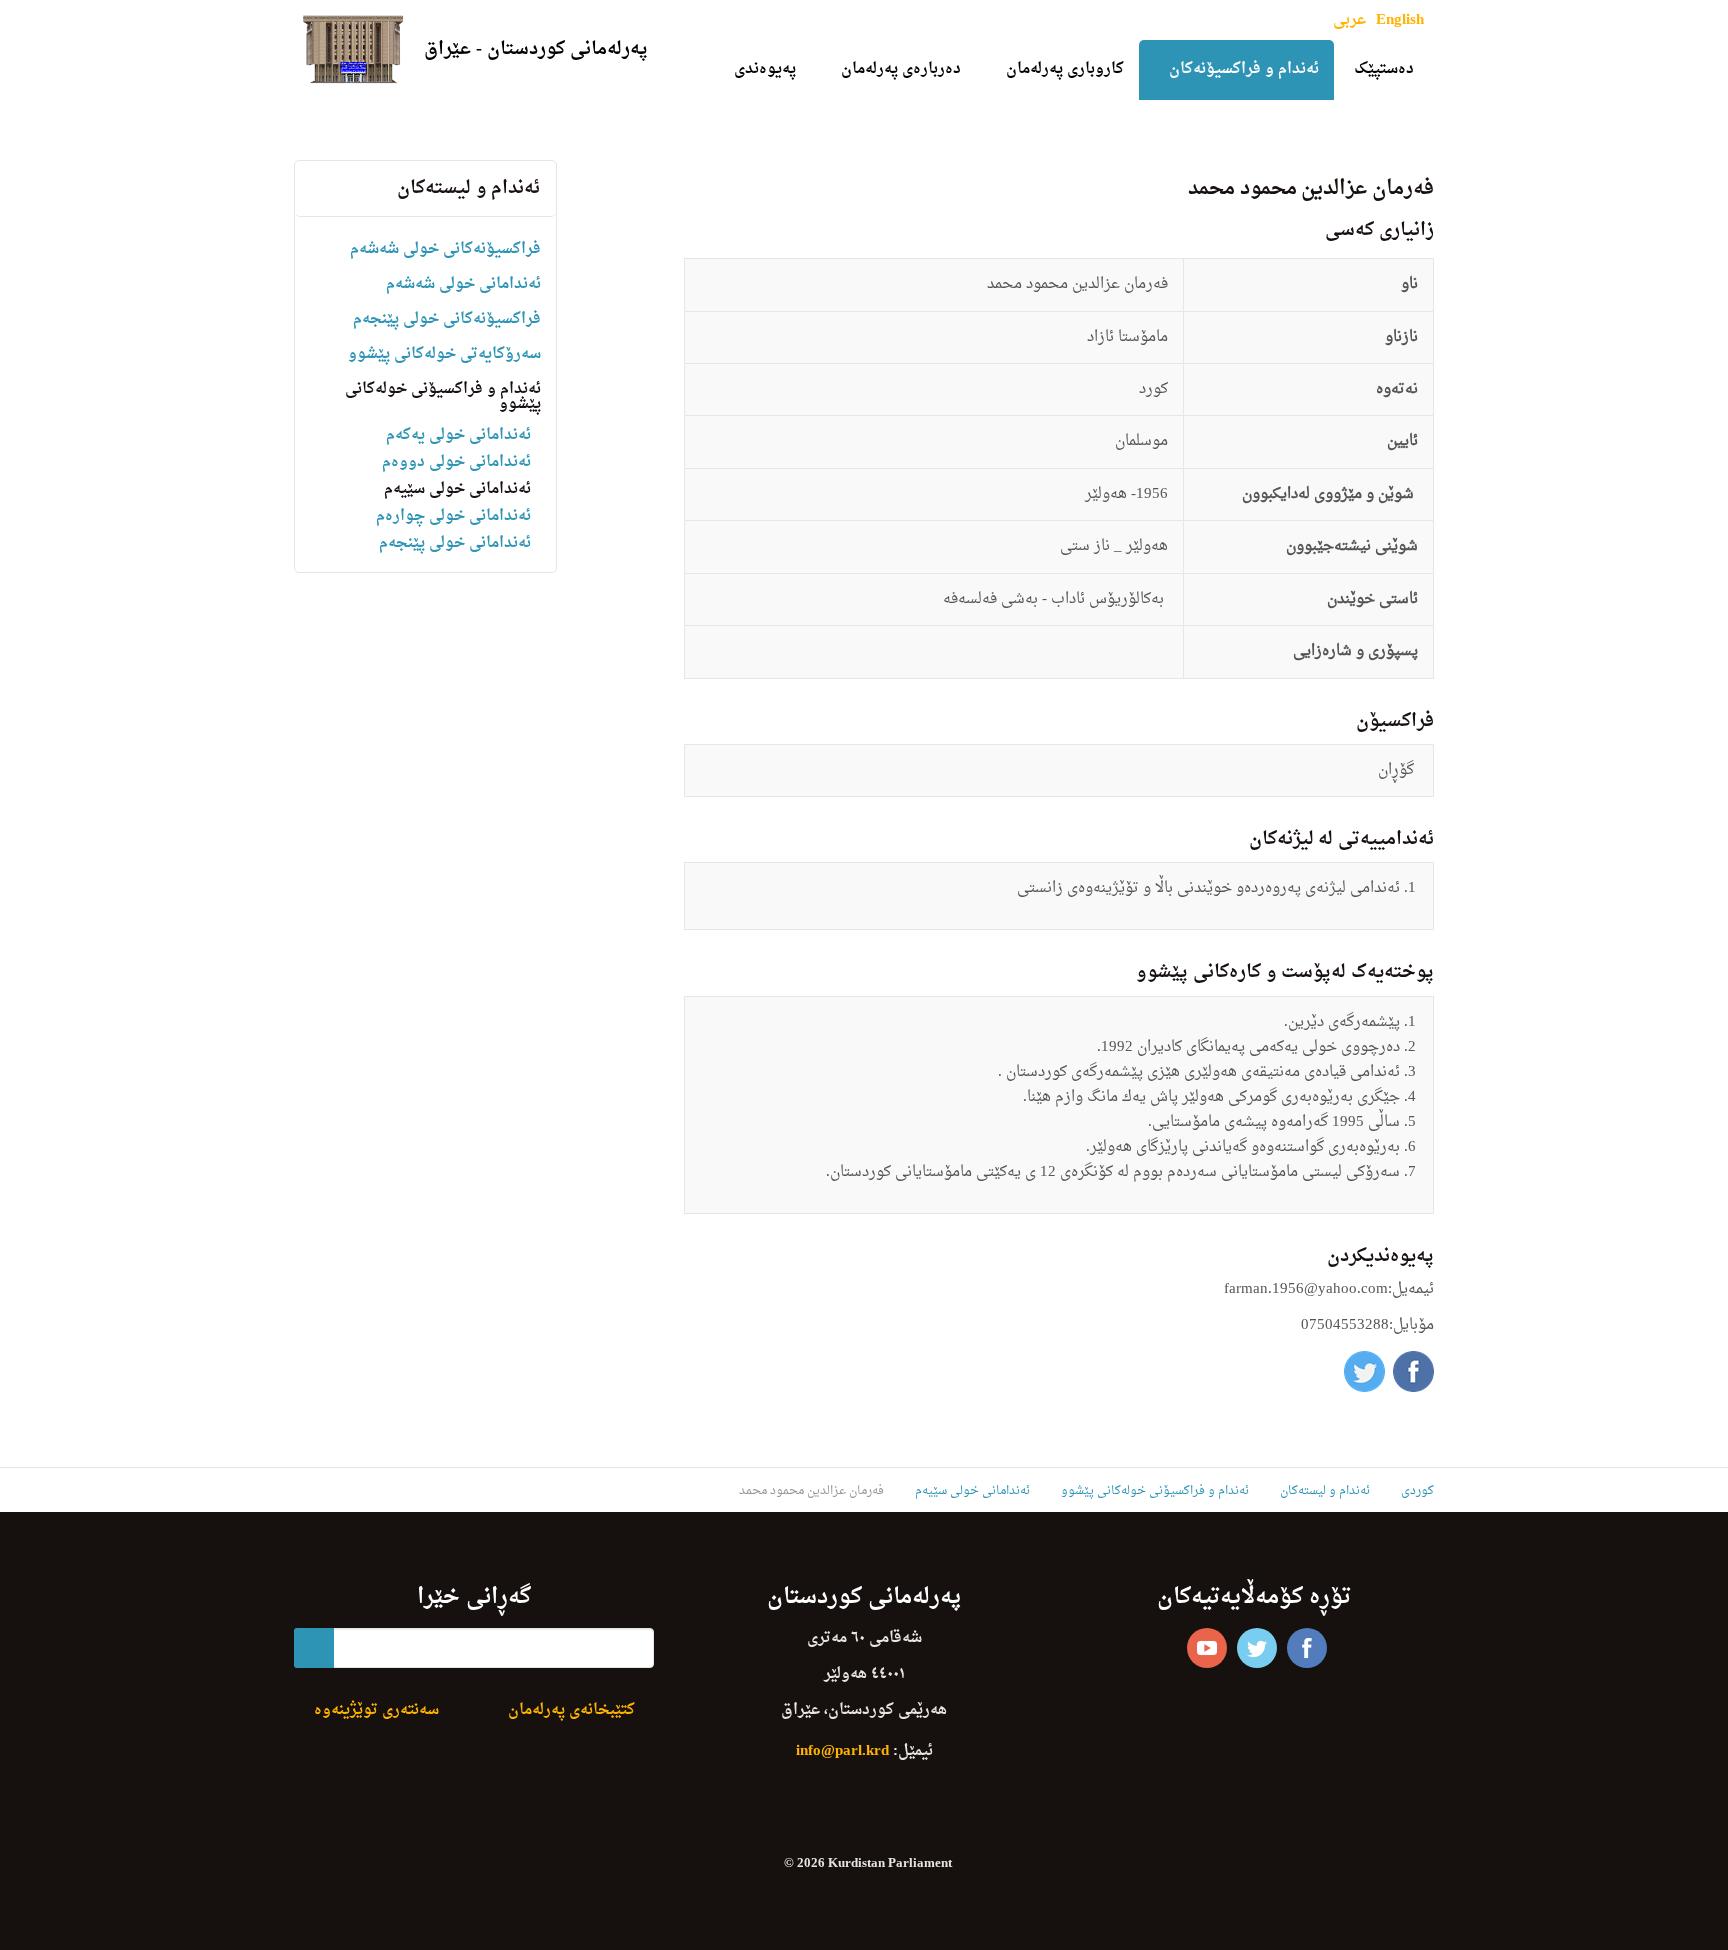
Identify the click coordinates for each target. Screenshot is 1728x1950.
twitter (1257, 1648)
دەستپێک (1384, 69)
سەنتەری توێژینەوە (376, 1710)
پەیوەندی (765, 69)
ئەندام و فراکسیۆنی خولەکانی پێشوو (443, 397)
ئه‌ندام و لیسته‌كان (468, 188)
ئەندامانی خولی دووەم (456, 462)
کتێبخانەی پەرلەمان (571, 1710)
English (1400, 20)
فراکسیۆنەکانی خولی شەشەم (445, 249)
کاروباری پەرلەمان (1065, 69)
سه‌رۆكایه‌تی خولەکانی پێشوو (444, 354)
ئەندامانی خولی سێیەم (457, 489)
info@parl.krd (842, 1751)
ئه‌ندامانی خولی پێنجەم (455, 543)
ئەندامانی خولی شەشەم (463, 284)
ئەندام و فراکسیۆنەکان (1244, 69)
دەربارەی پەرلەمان (901, 69)
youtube (1207, 1648)
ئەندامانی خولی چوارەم (453, 516)
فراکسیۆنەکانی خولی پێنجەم (447, 319)
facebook (1307, 1648)
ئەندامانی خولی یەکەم (458, 435)
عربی (1349, 20)
